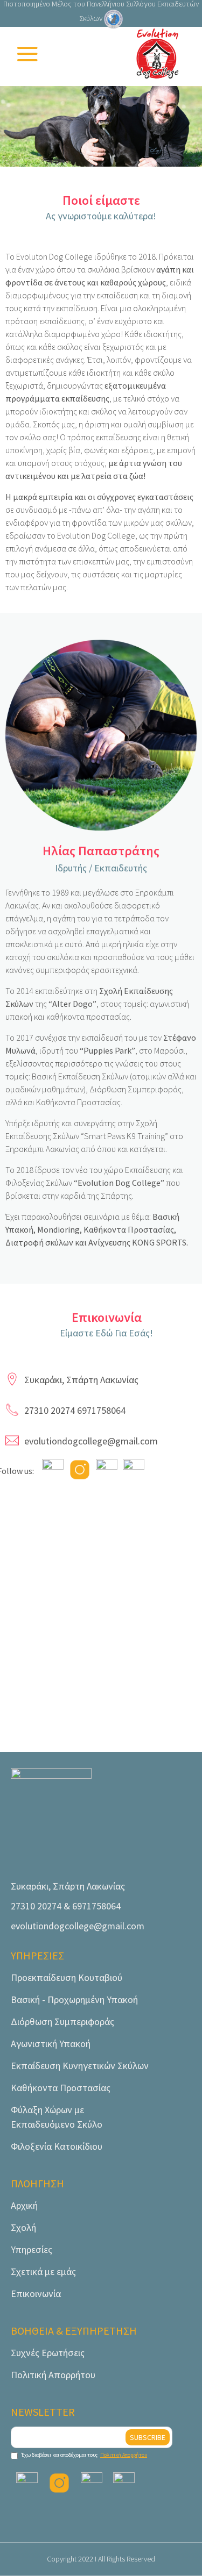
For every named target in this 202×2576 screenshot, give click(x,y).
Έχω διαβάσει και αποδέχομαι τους (84, 2455)
